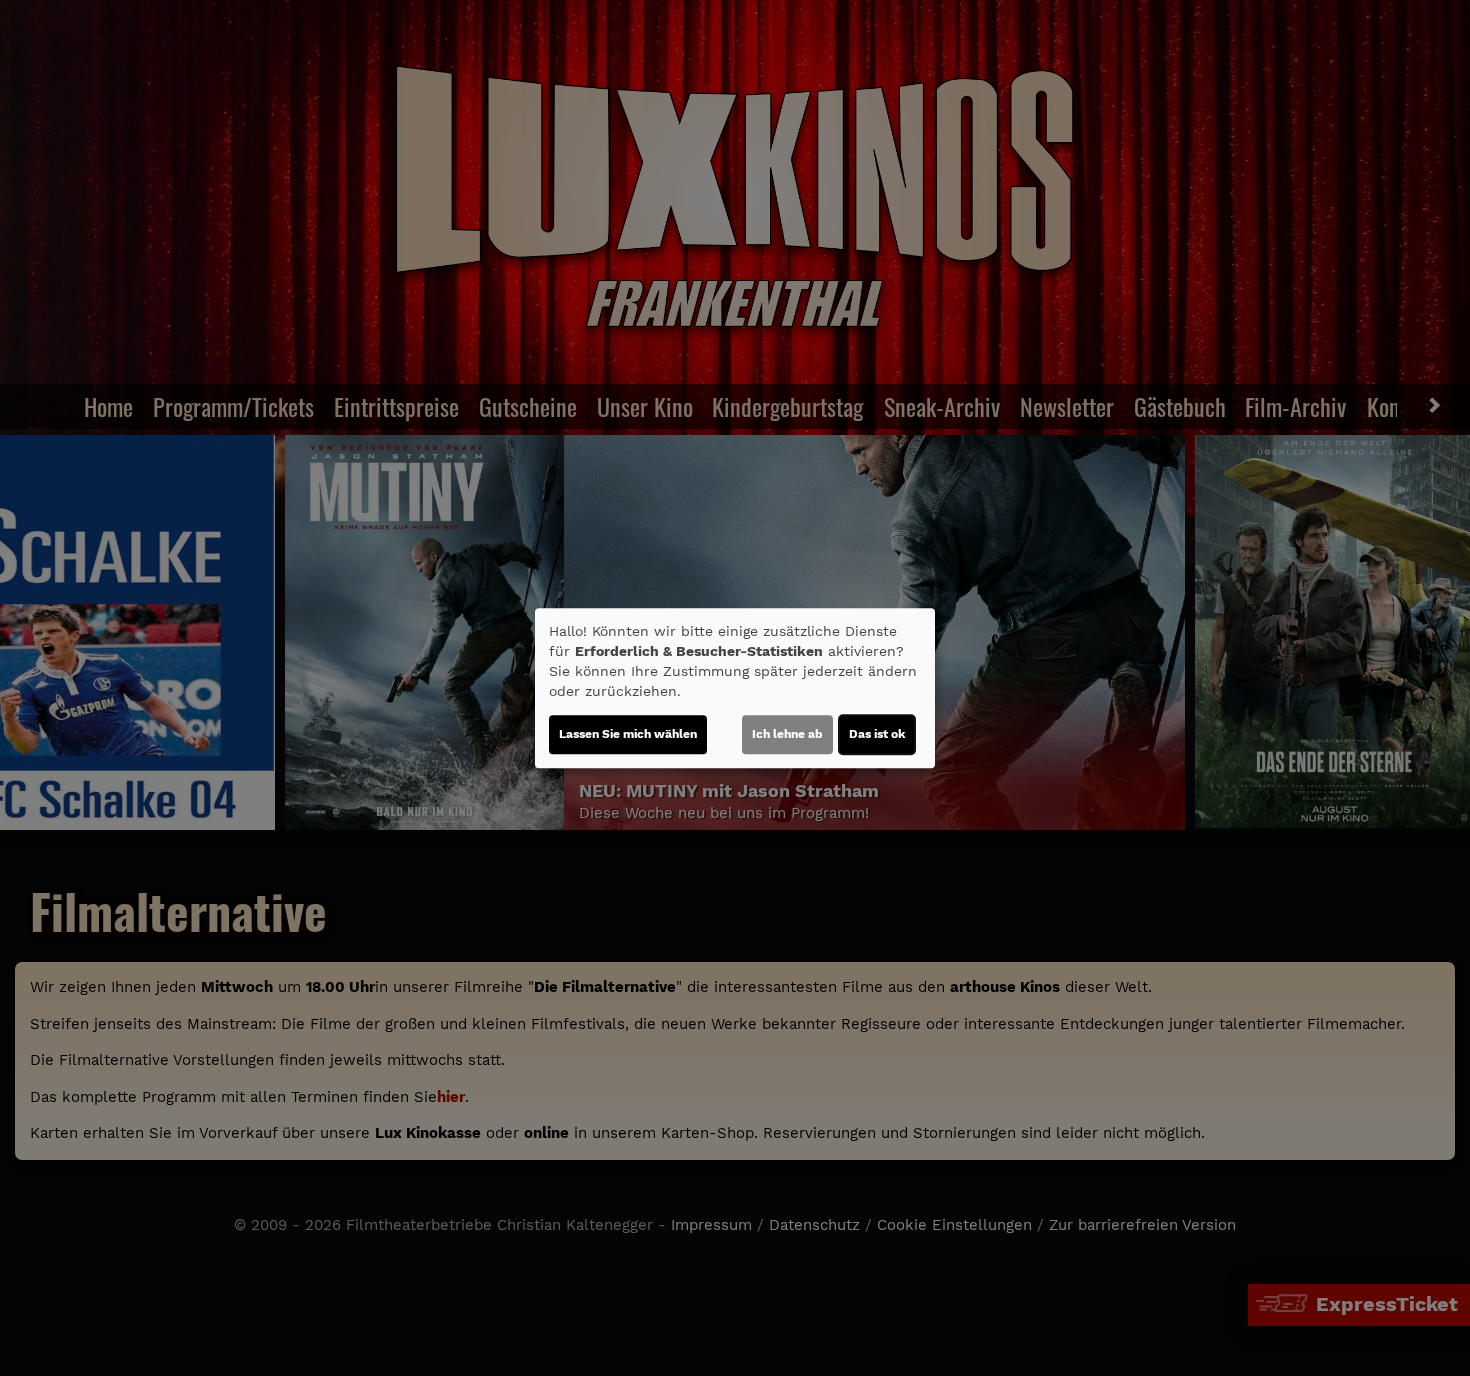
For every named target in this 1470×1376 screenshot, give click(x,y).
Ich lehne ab (787, 734)
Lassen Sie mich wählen (628, 734)
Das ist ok (877, 734)
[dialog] (735, 688)
